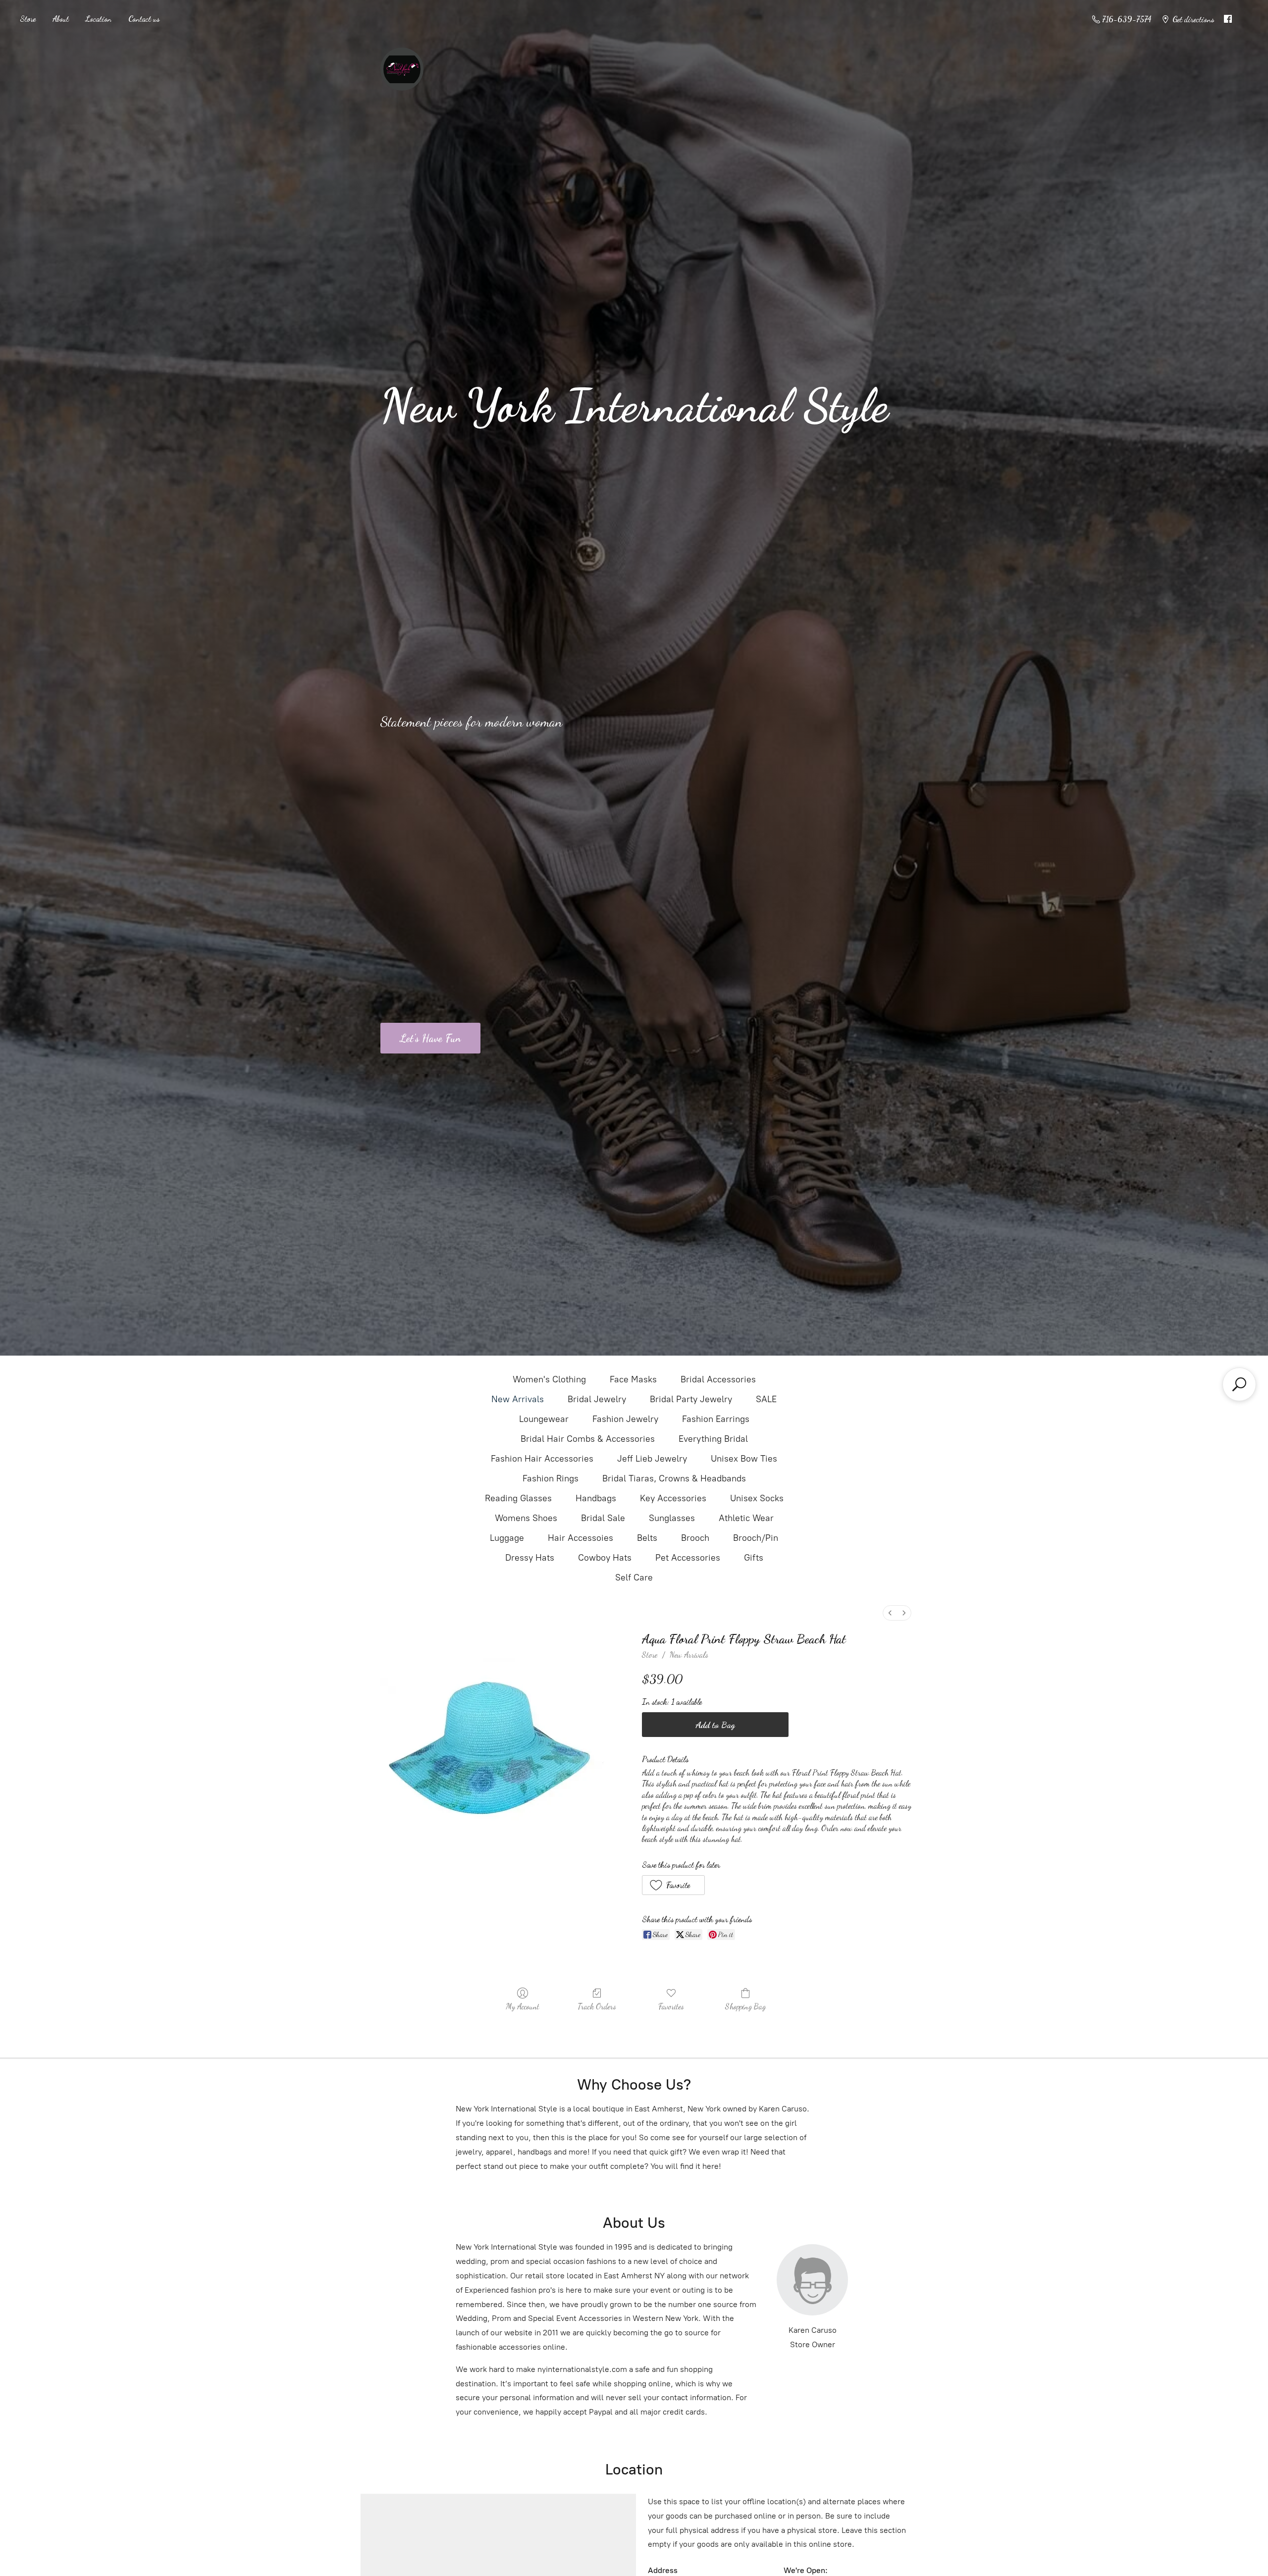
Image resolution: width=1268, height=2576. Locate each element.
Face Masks (633, 1379)
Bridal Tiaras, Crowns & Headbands (674, 1478)
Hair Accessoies (581, 1538)
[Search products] (1239, 1384)
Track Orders (597, 2006)
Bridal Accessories (718, 1379)
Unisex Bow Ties (744, 1459)
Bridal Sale (603, 1518)
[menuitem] (890, 1613)
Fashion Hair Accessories (542, 1459)
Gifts (754, 1558)
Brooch (695, 1538)
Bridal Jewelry (597, 1399)
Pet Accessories (688, 1558)
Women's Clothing (549, 1379)
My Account (523, 2006)
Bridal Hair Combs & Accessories (588, 1439)
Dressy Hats (530, 1558)
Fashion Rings (551, 1478)
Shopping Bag (745, 2006)
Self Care (634, 1577)
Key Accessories (673, 1498)
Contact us (144, 19)
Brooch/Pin (756, 1538)
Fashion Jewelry (625, 1419)
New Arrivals (518, 1399)
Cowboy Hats (605, 1558)
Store (28, 19)
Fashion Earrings (716, 1419)
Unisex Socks (757, 1498)
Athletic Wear (746, 1518)
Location (99, 19)
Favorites (671, 2006)
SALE (766, 1399)
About (61, 19)
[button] (673, 1885)
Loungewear (544, 1419)
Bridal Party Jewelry (691, 1399)
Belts (647, 1538)
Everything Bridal (713, 1439)
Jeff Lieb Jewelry (652, 1459)
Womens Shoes (526, 1518)
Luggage (507, 1538)
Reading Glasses (518, 1498)
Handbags (596, 1498)
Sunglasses (672, 1518)
